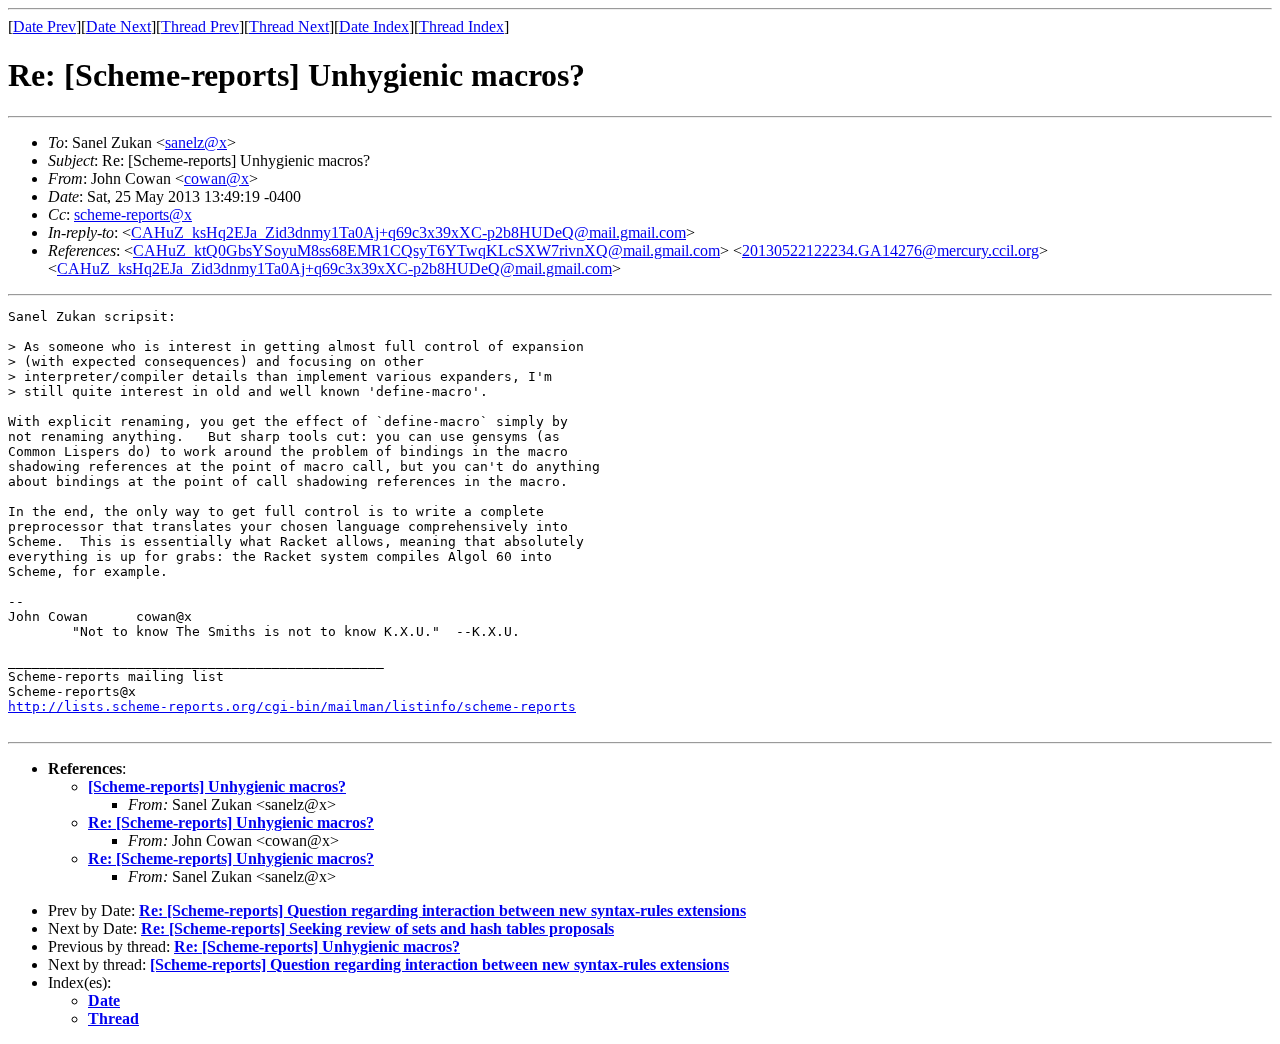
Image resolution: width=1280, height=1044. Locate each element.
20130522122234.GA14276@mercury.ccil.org (890, 250)
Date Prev (44, 26)
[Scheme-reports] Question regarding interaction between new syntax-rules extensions (439, 964)
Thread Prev (200, 26)
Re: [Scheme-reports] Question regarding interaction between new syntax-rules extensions (442, 910)
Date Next (118, 26)
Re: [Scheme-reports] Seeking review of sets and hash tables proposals (377, 928)
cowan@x (216, 178)
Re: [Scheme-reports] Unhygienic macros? (231, 822)
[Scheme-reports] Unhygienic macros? (217, 786)
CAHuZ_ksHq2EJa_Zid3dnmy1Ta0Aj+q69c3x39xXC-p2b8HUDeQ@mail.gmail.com (408, 232)
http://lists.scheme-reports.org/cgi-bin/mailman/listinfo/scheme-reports (292, 706)
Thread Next (289, 26)
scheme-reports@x (133, 214)
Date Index (374, 26)
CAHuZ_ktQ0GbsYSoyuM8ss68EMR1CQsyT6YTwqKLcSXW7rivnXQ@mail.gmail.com (426, 250)
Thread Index (461, 26)
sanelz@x (196, 142)
